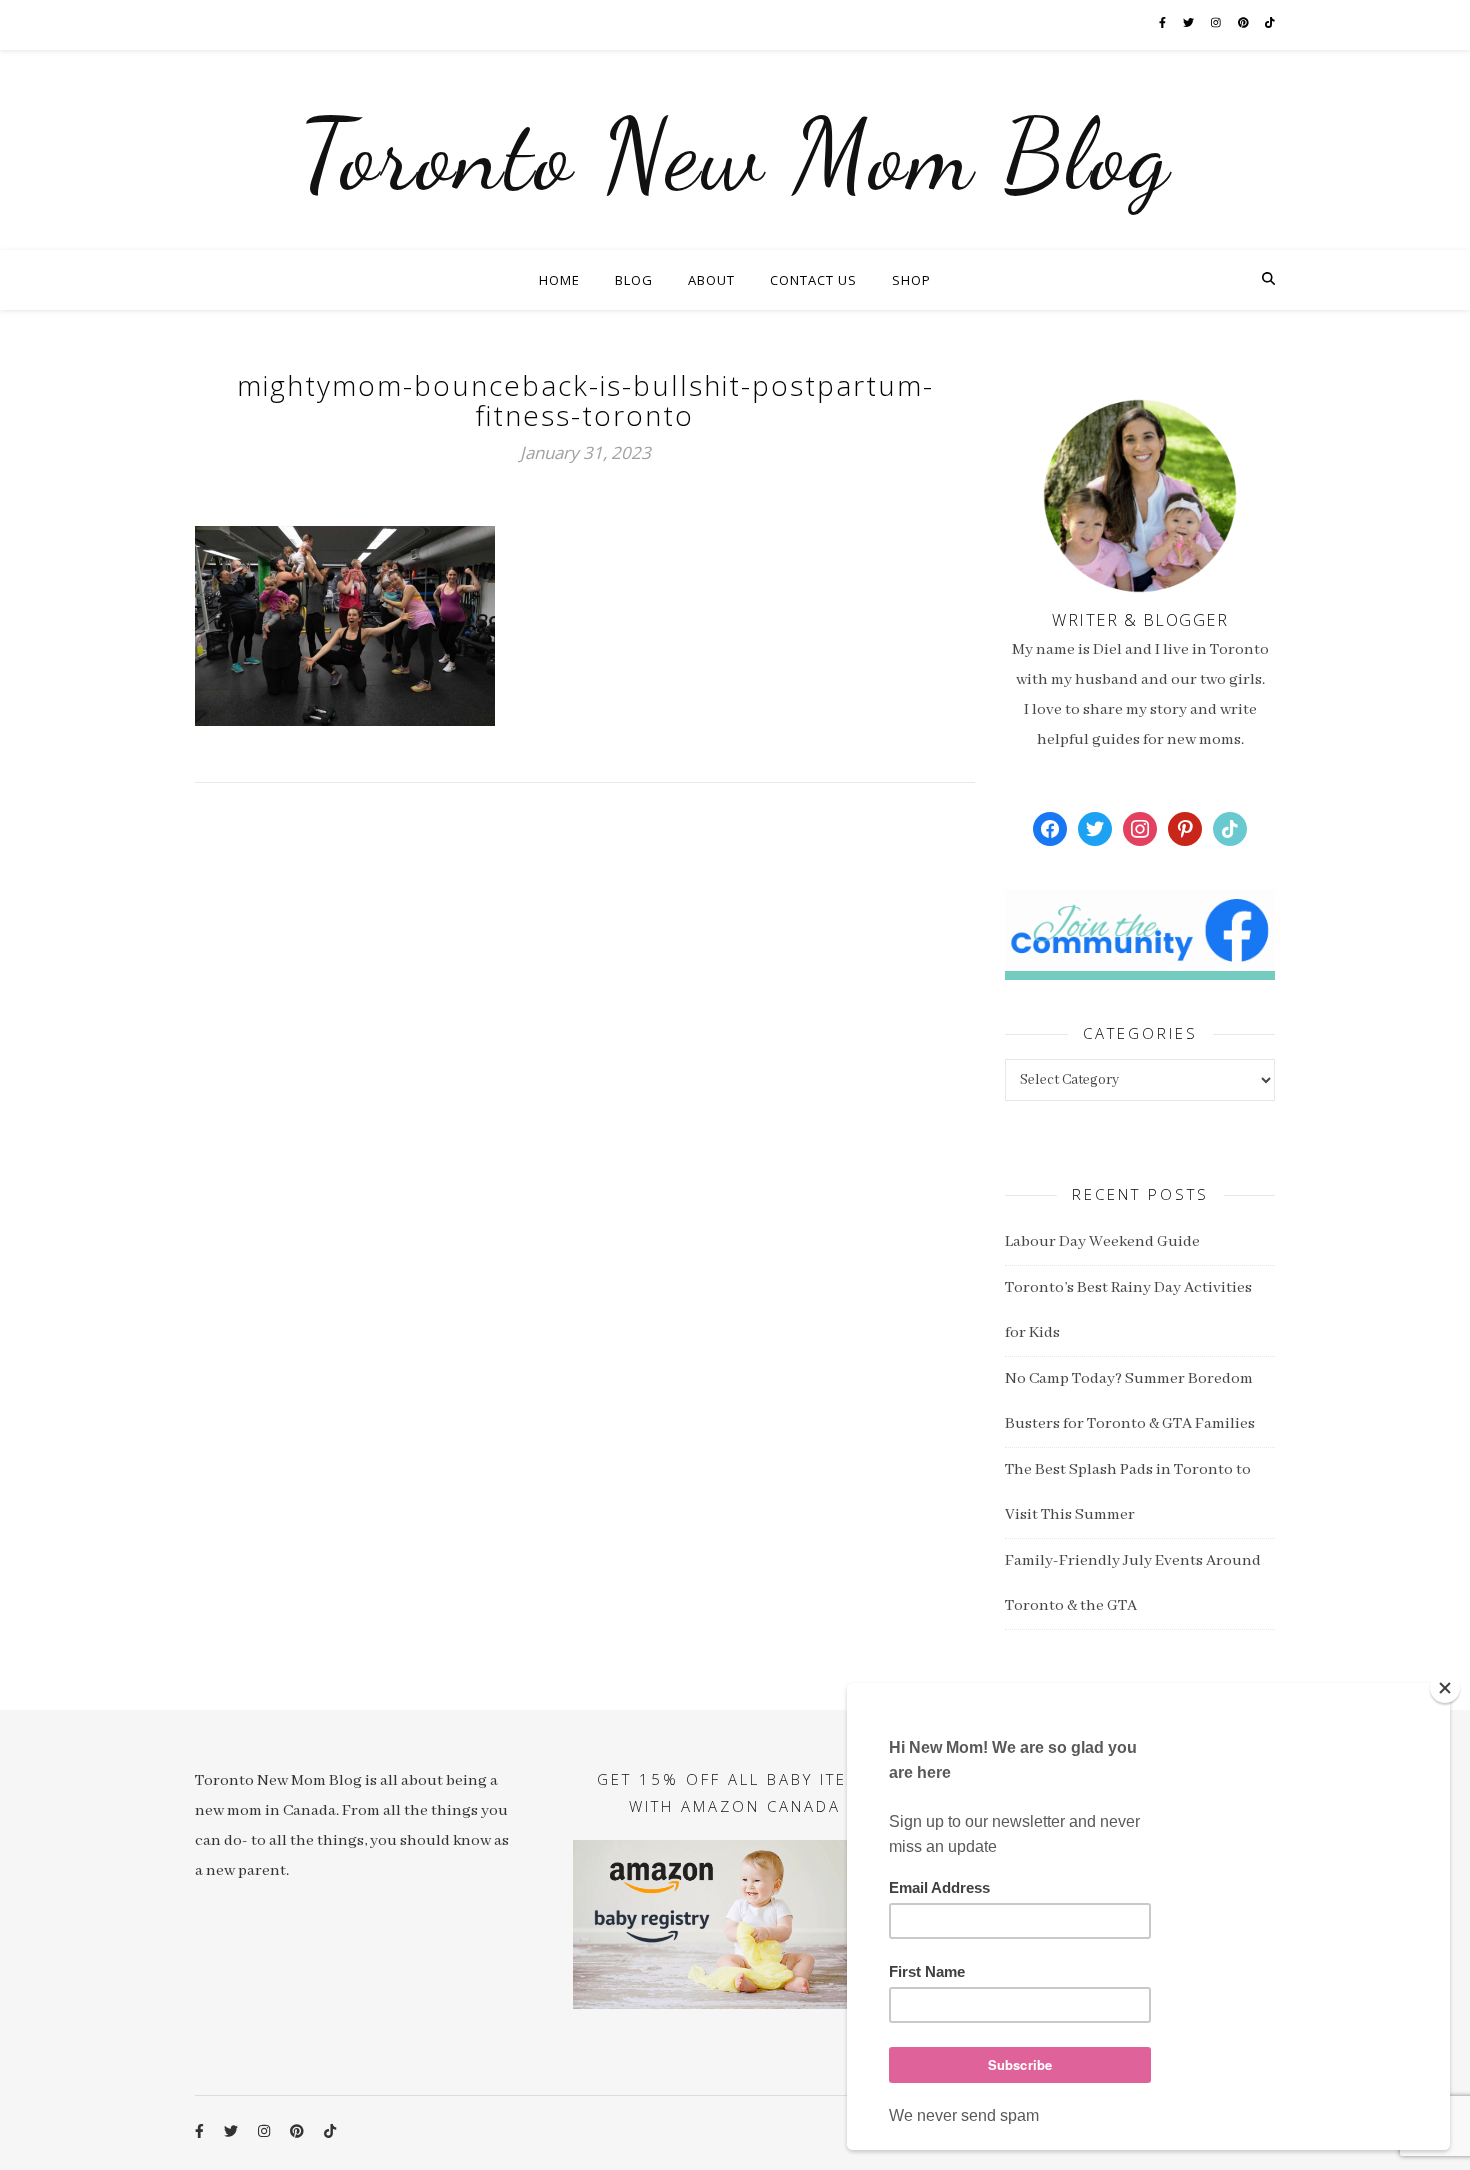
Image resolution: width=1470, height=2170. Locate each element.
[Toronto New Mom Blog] (735, 150)
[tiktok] (1270, 24)
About (711, 280)
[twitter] (1189, 24)
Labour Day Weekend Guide (1102, 1242)
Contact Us (813, 280)
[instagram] (1217, 24)
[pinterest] (1244, 24)
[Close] (1445, 1688)
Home (559, 280)
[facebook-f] (1163, 24)
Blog (634, 280)
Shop (911, 280)
